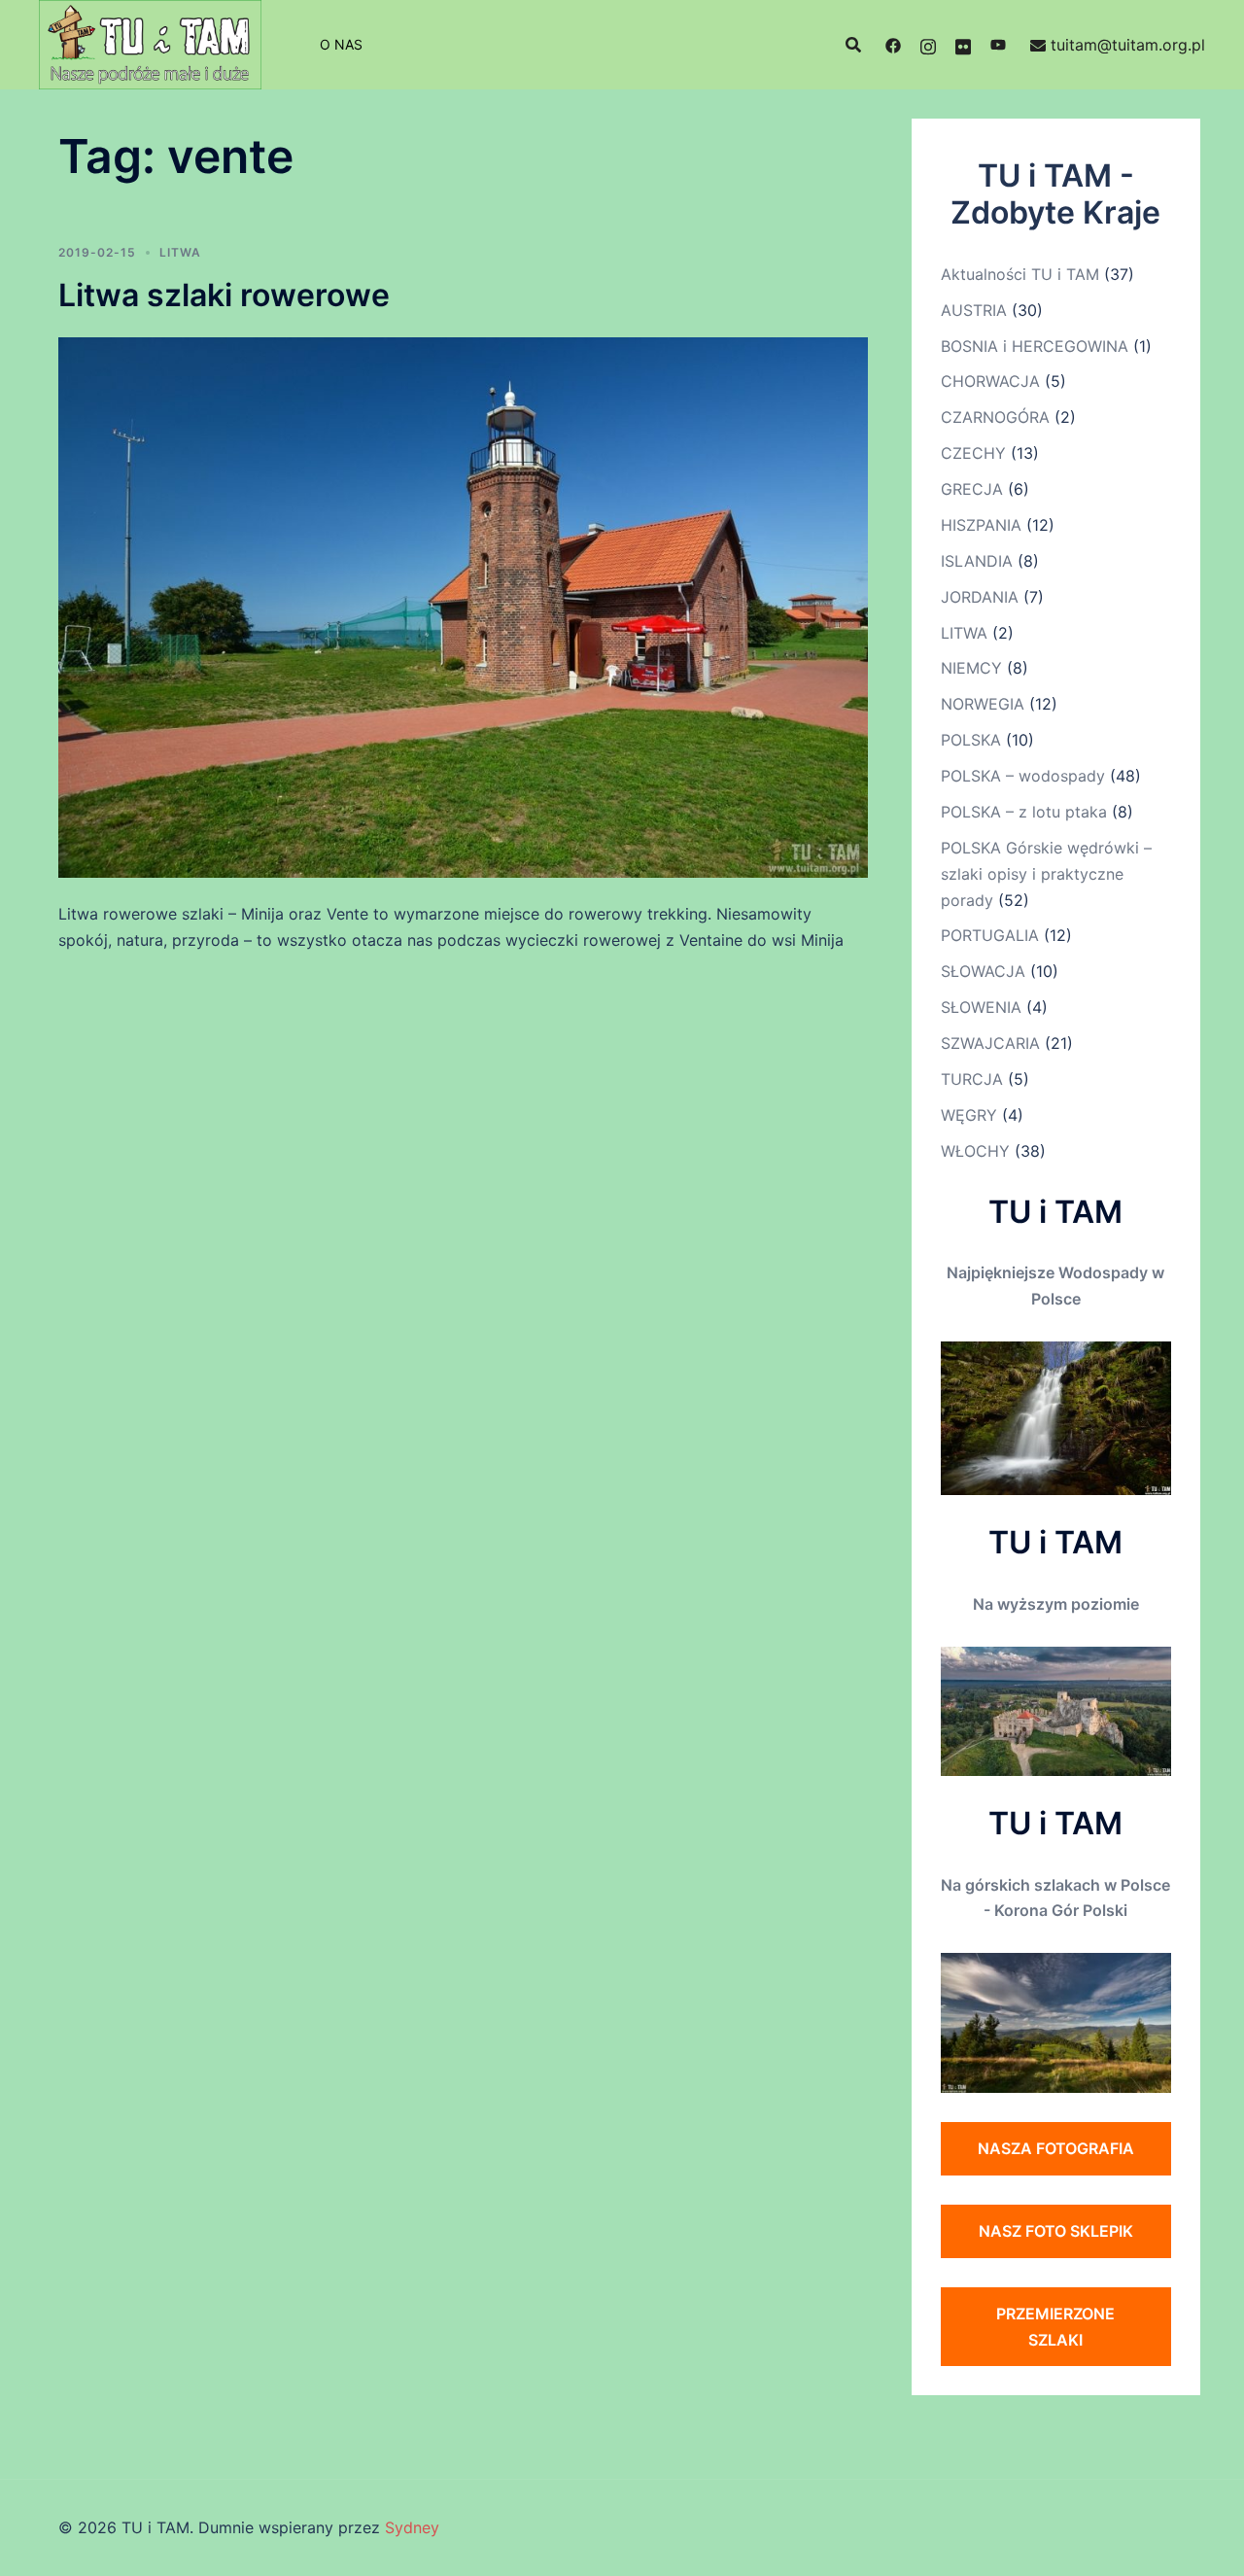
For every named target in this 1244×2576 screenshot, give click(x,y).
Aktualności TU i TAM (1020, 274)
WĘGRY (969, 1115)
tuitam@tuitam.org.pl (1128, 45)
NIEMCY (971, 668)
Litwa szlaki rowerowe (224, 295)
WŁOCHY (975, 1151)
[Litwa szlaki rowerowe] (463, 607)
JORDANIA (980, 597)
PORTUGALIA (990, 935)
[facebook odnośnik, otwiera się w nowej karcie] (893, 45)
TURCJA (972, 1079)
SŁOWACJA (983, 971)
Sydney (412, 2527)
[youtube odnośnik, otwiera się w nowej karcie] (998, 45)
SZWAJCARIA (990, 1043)
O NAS (341, 44)
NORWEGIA (983, 704)
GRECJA (972, 489)
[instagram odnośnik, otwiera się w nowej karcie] (928, 45)
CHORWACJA (990, 381)
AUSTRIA (974, 310)
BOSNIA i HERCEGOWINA (1035, 346)
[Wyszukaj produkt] (853, 45)
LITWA (180, 252)
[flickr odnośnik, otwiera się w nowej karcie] (963, 45)
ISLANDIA (977, 561)
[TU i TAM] (150, 43)
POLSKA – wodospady (1023, 776)
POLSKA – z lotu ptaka (1024, 812)
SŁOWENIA (981, 1007)
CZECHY (973, 453)
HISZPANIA (981, 525)
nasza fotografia (1056, 2148)
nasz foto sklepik (1056, 2231)
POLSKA (971, 740)
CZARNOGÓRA (995, 417)
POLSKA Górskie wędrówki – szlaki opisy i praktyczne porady (1046, 874)
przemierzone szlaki (1055, 2327)
